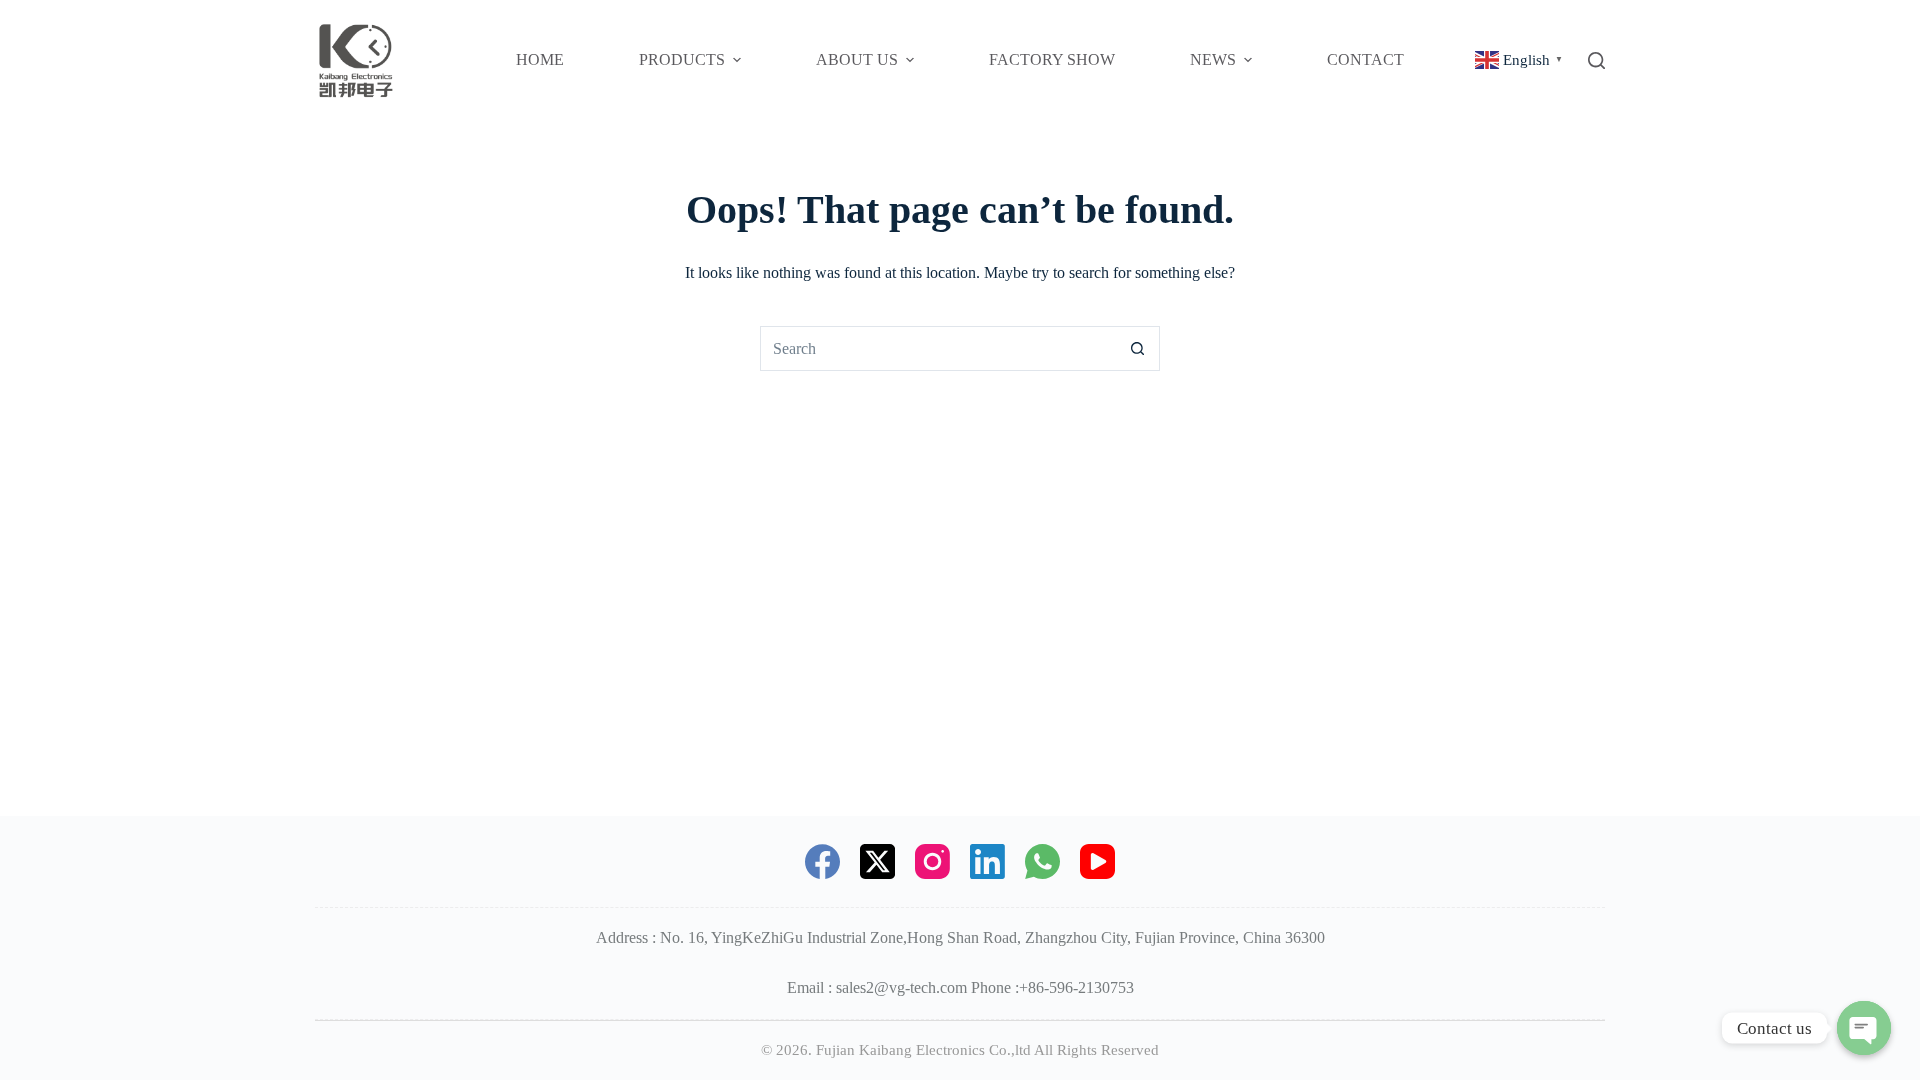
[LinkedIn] (987, 861)
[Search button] (1137, 348)
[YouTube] (1097, 861)
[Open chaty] (1864, 1028)
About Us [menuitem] (857, 59)
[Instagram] (932, 861)
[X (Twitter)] (877, 861)
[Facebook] (822, 861)
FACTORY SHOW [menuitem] (1052, 59)
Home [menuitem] (540, 59)
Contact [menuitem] (1365, 59)
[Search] (1596, 60)
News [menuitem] (1213, 59)
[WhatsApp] (1042, 861)
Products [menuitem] (682, 59)
